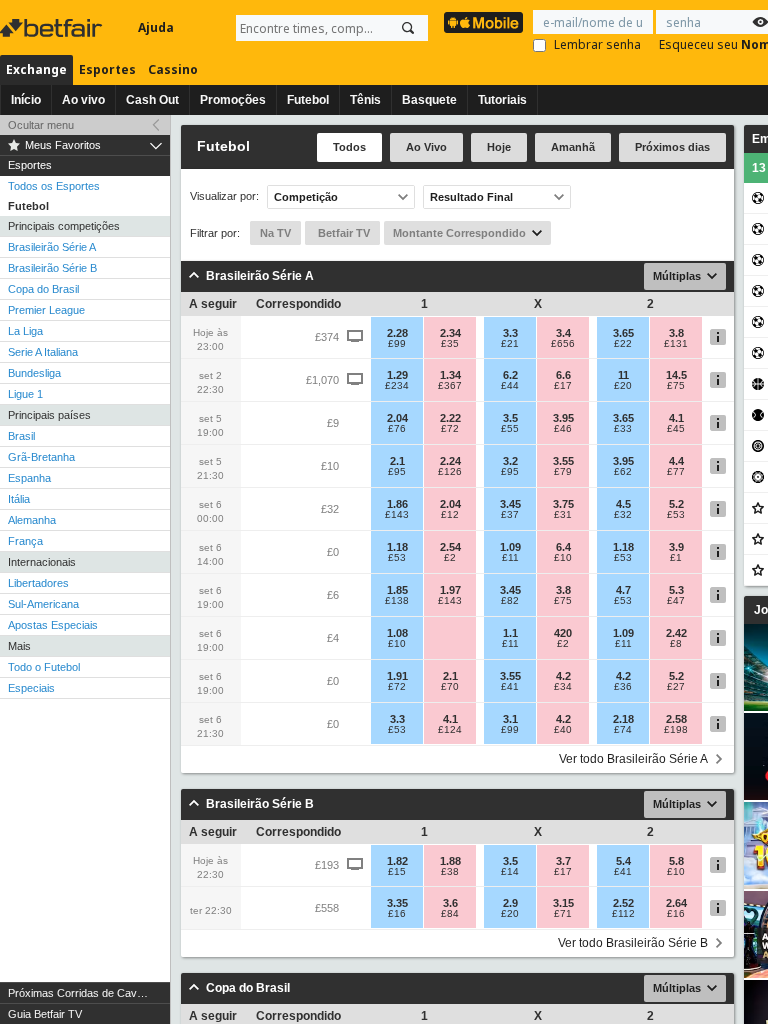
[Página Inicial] (53, 28)
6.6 (563, 375)
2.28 (397, 333)
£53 (676, 515)
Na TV (275, 233)
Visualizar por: (224, 196)
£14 (510, 872)
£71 (563, 914)
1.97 (450, 590)
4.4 (676, 461)
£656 (563, 344)
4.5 (623, 504)
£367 (450, 386)
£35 (450, 344)
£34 (563, 687)
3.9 (676, 547)
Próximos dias (672, 147)
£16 (397, 914)
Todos (349, 147)
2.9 (510, 903)
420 (563, 633)
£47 (676, 601)
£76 (397, 429)
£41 (510, 687)
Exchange (36, 69)
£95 (397, 472)
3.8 (676, 333)
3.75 (563, 504)
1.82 (397, 861)
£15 (397, 872)
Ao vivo (83, 100)
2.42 (676, 633)
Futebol (308, 100)
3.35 (397, 903)
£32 (623, 515)
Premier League (46, 310)
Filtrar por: (215, 233)
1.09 (510, 547)
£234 (397, 386)
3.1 (510, 719)
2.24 (450, 461)
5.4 (623, 861)
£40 (563, 730)
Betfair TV (342, 233)
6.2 (510, 375)
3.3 (510, 333)
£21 (510, 344)
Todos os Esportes (54, 186)
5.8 (676, 861)
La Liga (25, 331)
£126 (450, 472)
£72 (450, 429)
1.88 (450, 861)
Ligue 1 (25, 394)
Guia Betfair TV (45, 1014)
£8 (676, 644)
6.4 (563, 547)
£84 (450, 914)
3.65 (623, 333)
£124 (450, 730)
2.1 (397, 461)
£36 (623, 687)
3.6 (450, 903)
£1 (676, 558)
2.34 (450, 333)
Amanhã (573, 147)
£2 (450, 558)
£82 (510, 601)
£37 (510, 515)
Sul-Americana (43, 604)
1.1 (510, 633)
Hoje (499, 147)
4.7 (623, 590)
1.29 (397, 375)
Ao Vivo (426, 147)
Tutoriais (502, 100)
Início (26, 100)
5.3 (676, 590)
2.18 (623, 719)
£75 (676, 386)
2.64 (676, 903)
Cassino (173, 69)
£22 (623, 344)
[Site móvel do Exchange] (483, 22)
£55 (510, 429)
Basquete (429, 100)
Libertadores (38, 583)
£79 (563, 472)
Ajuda (156, 27)
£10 (563, 558)
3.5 (510, 418)
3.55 (563, 461)
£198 (676, 730)
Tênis (365, 100)
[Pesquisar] (408, 28)
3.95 (563, 418)
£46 (563, 429)
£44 (510, 386)
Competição (306, 197)
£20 (623, 386)
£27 (676, 687)
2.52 (623, 903)
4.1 (676, 418)
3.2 (510, 461)
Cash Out (152, 100)
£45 (676, 429)
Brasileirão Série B (52, 268)
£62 (623, 472)
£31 (563, 515)
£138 (397, 601)
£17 (563, 386)
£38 (450, 872)
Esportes (107, 69)
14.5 (676, 375)
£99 (397, 344)
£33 (623, 429)
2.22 (450, 418)
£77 (676, 472)
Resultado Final (471, 197)
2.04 (397, 418)
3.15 (563, 903)
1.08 (397, 633)
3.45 (510, 504)
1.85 (397, 590)
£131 (676, 344)
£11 (510, 558)
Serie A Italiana (43, 352)
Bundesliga (34, 373)
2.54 (450, 547)
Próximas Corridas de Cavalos (82, 993)
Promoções (233, 100)
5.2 (676, 504)
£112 (623, 914)
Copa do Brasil (43, 289)
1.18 (397, 547)
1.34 (450, 375)
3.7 (563, 861)
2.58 (676, 719)
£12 (450, 515)
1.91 (397, 676)
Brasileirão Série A (52, 247)
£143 (397, 515)
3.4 (563, 333)
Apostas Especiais (53, 625)
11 (623, 375)
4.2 (563, 676)
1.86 (397, 504)
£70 (450, 687)
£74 (623, 730)
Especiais (31, 688)
